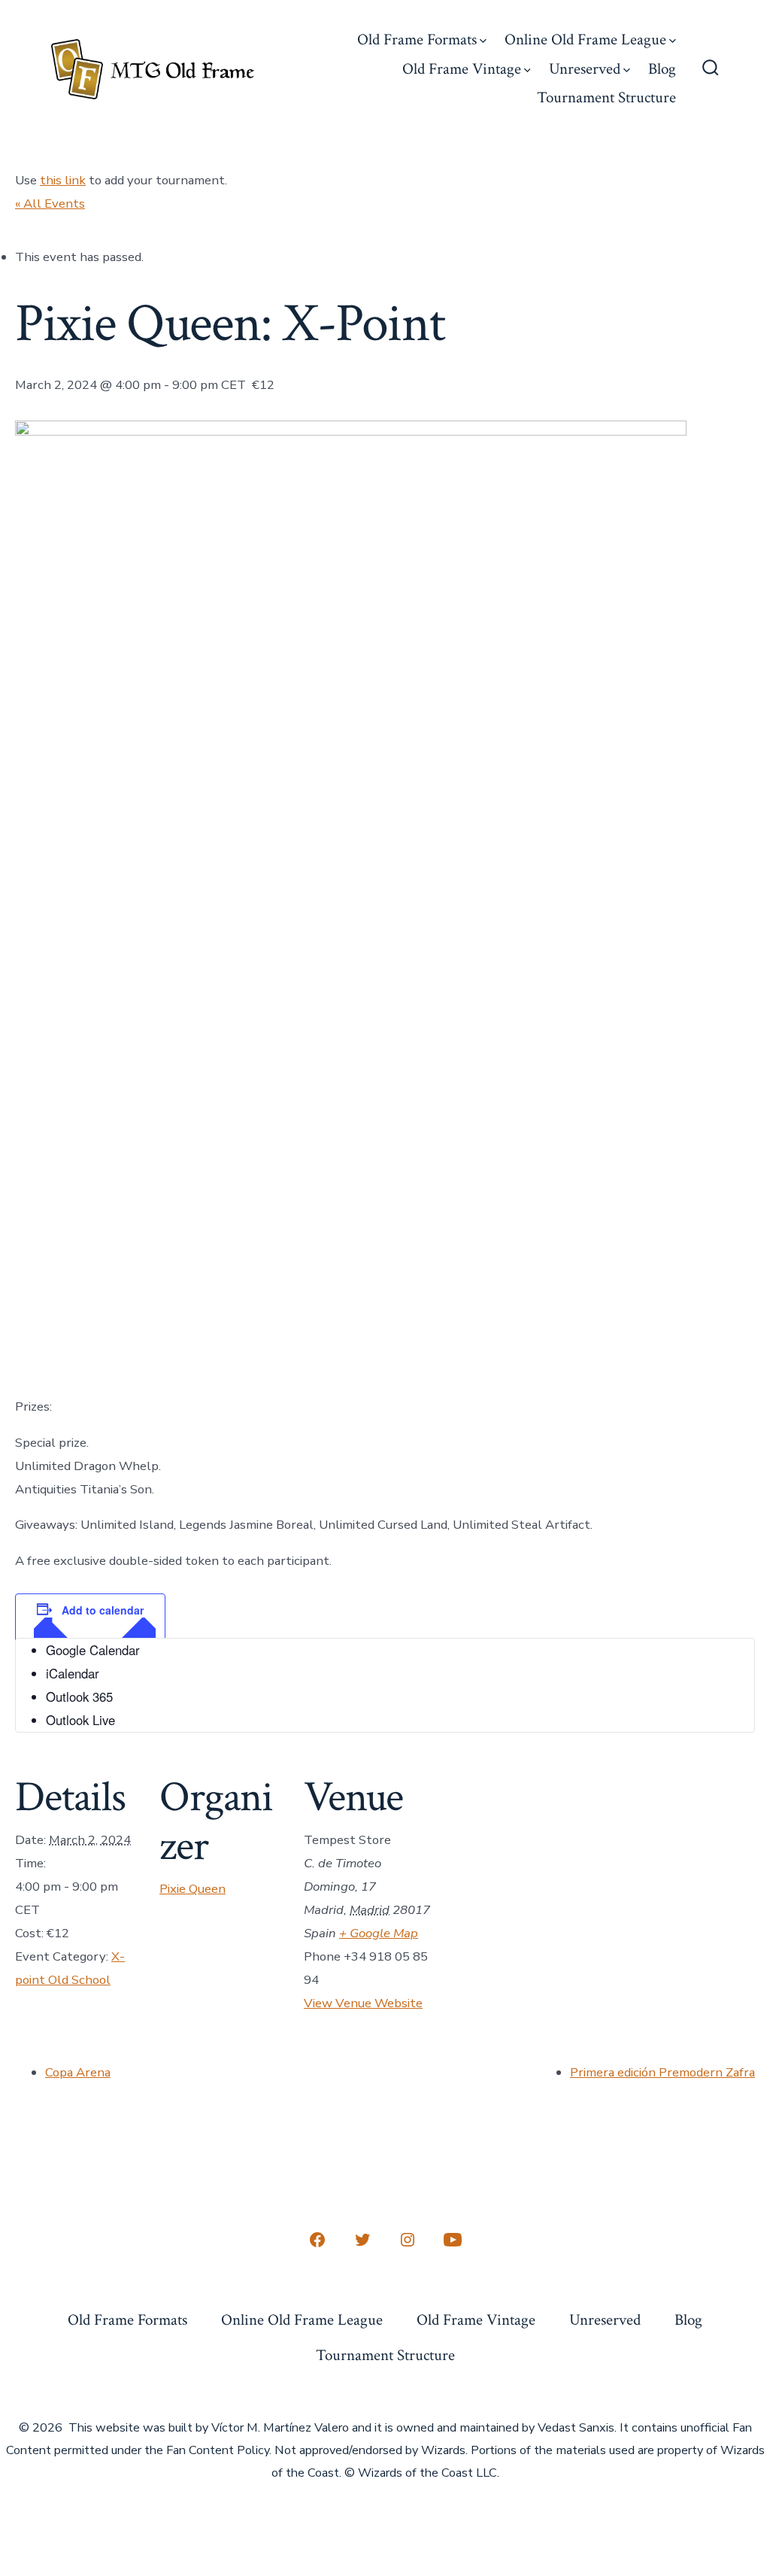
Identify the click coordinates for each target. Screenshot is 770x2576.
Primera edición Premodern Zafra (662, 2072)
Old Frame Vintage (462, 69)
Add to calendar (103, 1610)
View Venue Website (363, 2003)
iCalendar (73, 1673)
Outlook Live (80, 1720)
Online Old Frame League (585, 39)
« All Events (50, 204)
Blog (662, 69)
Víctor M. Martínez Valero (280, 2428)
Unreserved (585, 69)
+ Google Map (379, 1933)
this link (63, 180)
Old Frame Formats (417, 39)
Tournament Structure (606, 97)
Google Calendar (93, 1650)
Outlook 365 (79, 1697)
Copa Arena (78, 2072)
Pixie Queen (192, 1889)
